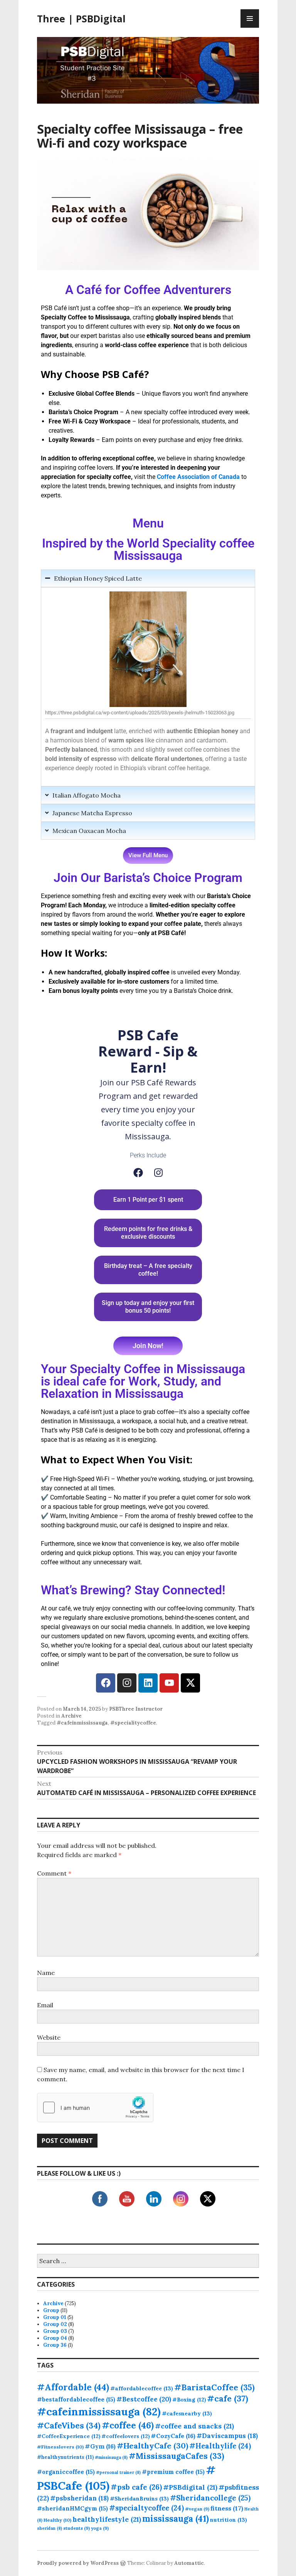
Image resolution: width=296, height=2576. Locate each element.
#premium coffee (173, 2472)
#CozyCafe (173, 2436)
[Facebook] (138, 1173)
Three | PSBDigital (81, 18)
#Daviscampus (227, 2436)
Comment (54, 1873)
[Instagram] (158, 1173)
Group (51, 2310)
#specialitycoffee (133, 1723)
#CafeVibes (69, 2426)
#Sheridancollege (210, 2498)
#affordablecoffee (142, 2388)
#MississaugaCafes (177, 2456)
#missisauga (111, 2457)
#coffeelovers (125, 2436)
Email (45, 2005)
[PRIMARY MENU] (250, 18)
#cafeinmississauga (82, 1723)
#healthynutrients (65, 2457)
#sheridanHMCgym (72, 2508)
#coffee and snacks (194, 2426)
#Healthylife (220, 2446)
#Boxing (189, 2400)
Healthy (57, 2520)
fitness (227, 2508)
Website (49, 2037)
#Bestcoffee (144, 2399)
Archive (71, 1716)
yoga (100, 2528)
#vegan (197, 2509)
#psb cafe (136, 2487)
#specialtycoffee (146, 2508)
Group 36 (55, 2345)
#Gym (100, 2446)
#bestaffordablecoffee (76, 2399)
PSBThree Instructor (136, 1709)
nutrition (229, 2520)
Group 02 (55, 2324)
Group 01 (55, 2317)
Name (46, 1973)
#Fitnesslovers (60, 2447)
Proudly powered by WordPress (78, 2563)
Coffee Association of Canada (198, 477)
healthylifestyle (107, 2519)
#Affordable (73, 2387)
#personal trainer (118, 2472)
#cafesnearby (187, 2413)
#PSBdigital (190, 2487)
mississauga (176, 2519)
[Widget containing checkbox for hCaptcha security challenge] (95, 2107)
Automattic (189, 2563)
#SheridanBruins (139, 2499)
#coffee (128, 2425)
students (77, 2528)
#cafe (228, 2398)
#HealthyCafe (152, 2446)
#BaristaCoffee (214, 2387)
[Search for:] (148, 2261)
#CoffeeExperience (69, 2436)
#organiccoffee (66, 2472)
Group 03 (55, 2331)
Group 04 (55, 2338)
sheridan (50, 2528)
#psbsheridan (79, 2498)
